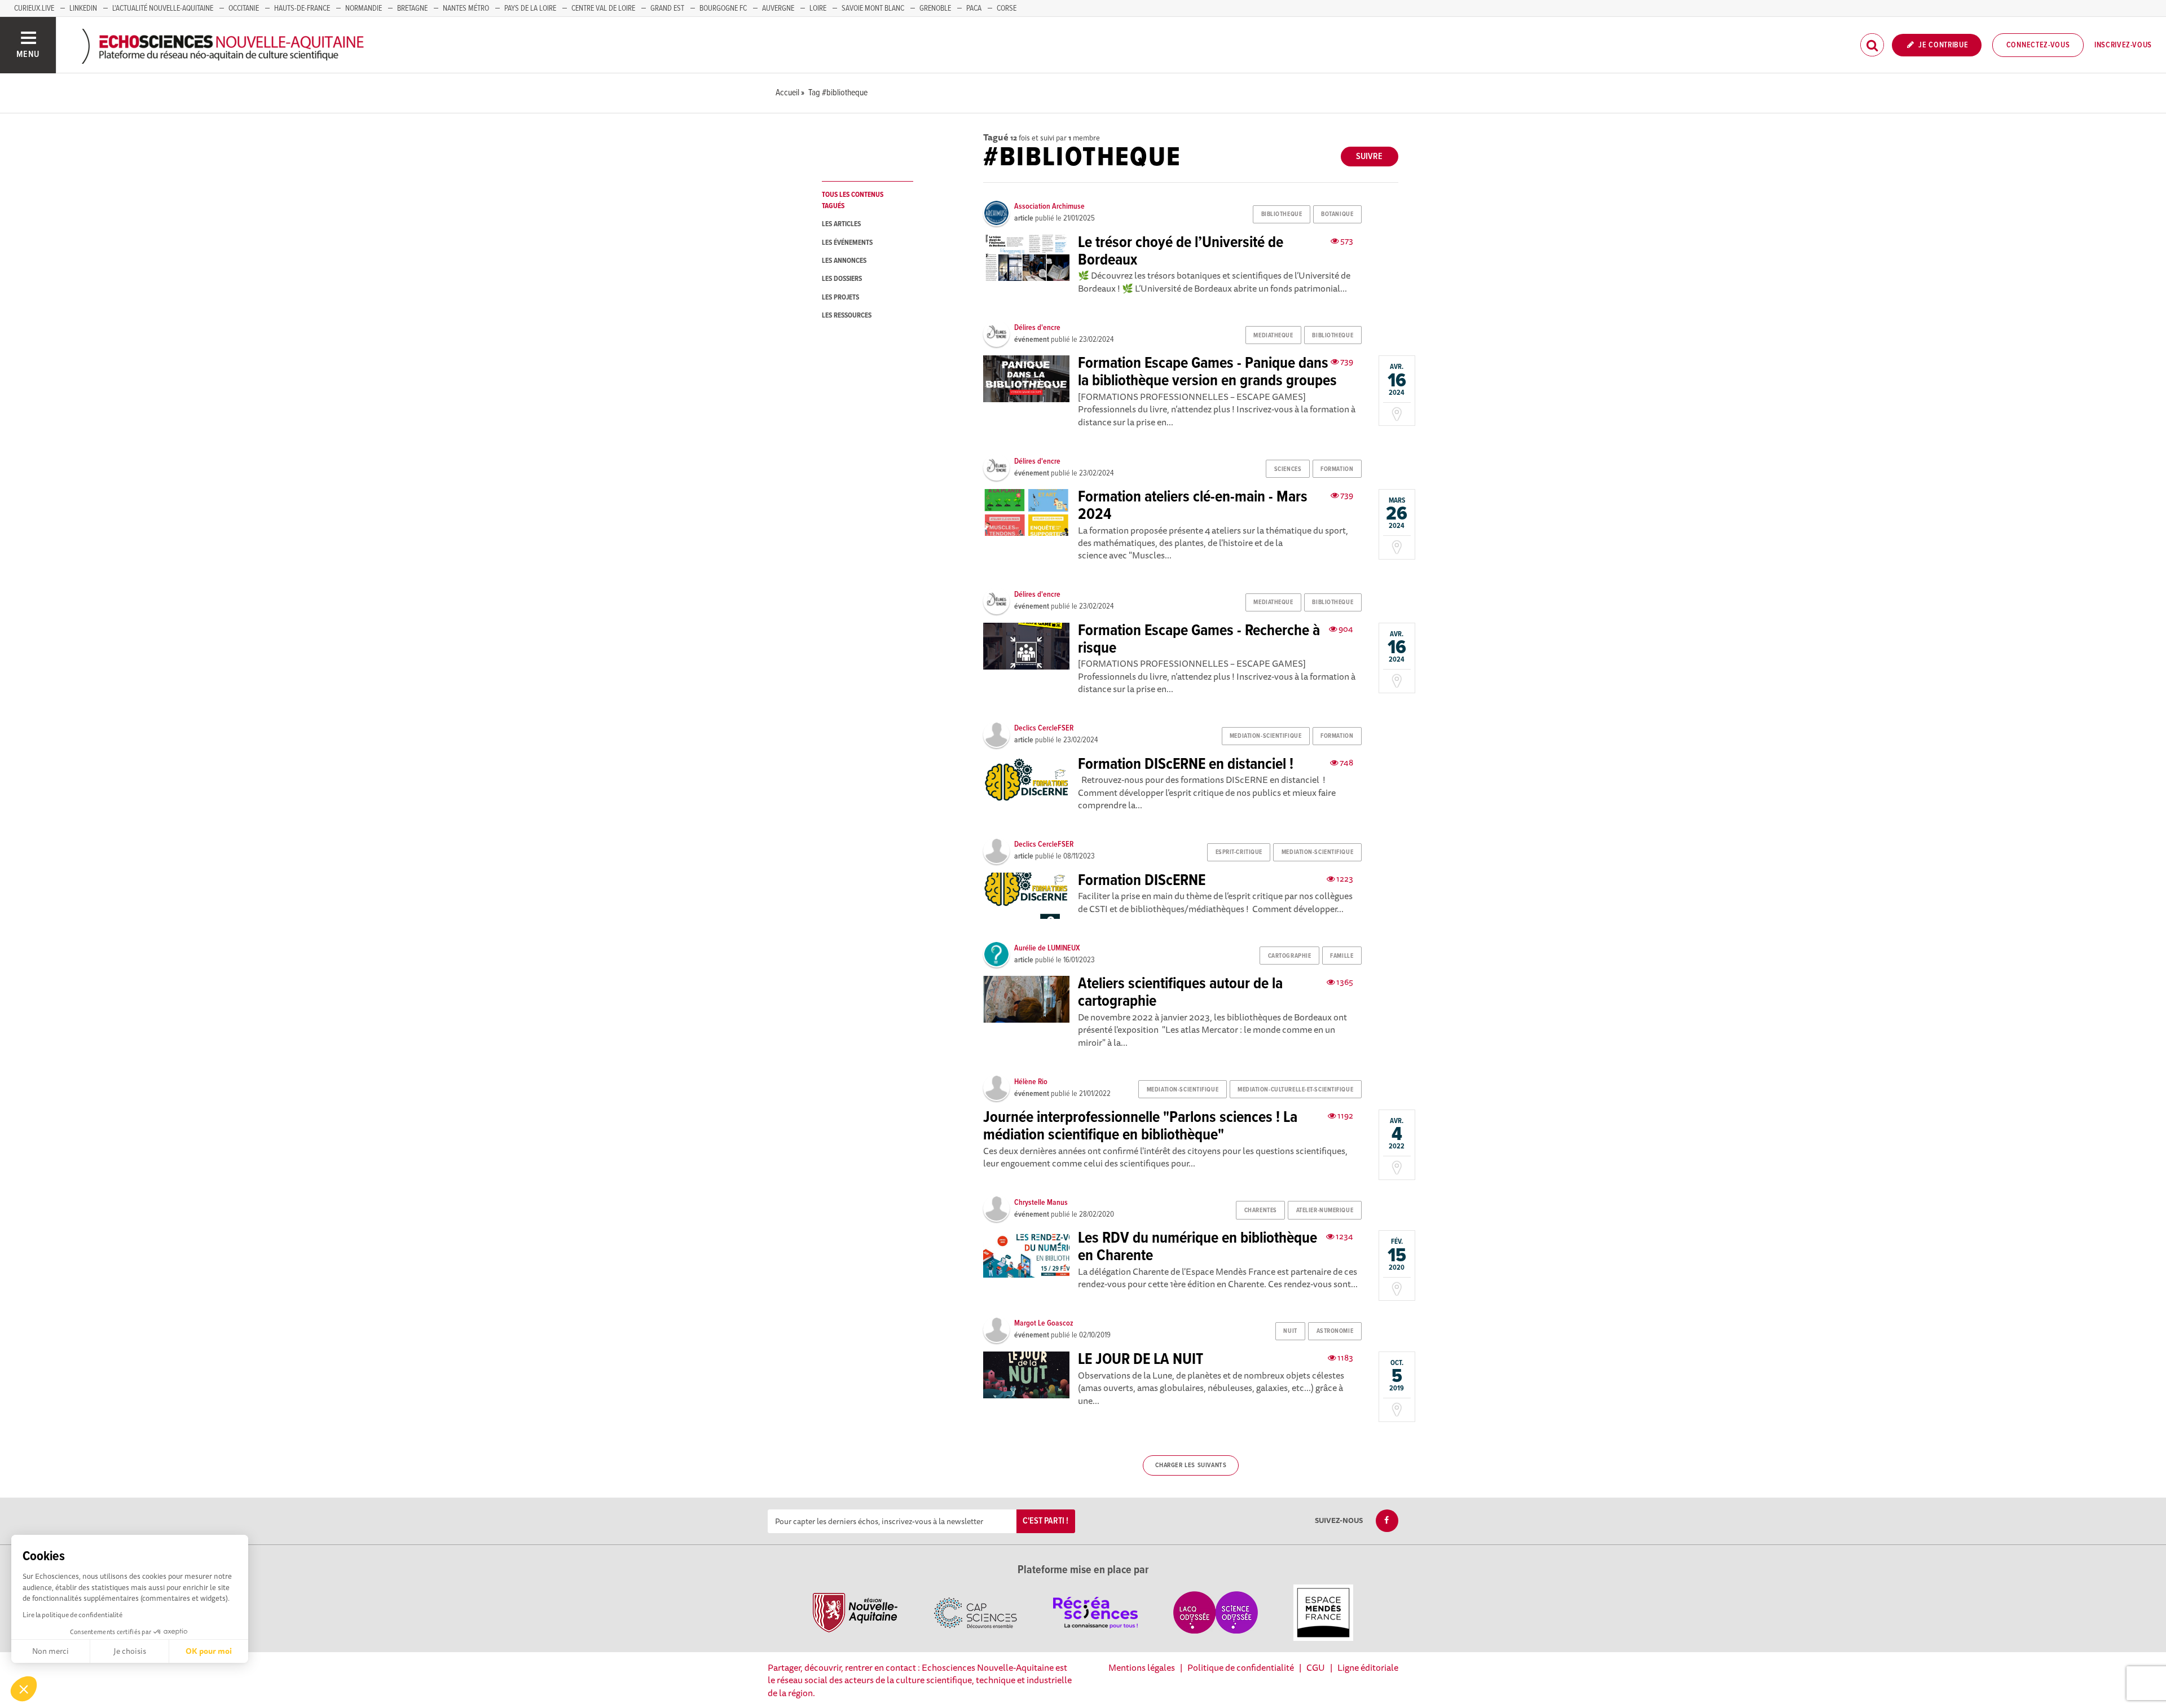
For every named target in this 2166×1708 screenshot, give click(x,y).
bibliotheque (1282, 214)
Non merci (50, 1651)
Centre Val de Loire (603, 8)
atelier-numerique (1325, 1210)
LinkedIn (83, 8)
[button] (24, 1689)
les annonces (844, 261)
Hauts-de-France (302, 8)
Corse (1007, 8)
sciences (1288, 469)
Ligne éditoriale (1368, 1667)
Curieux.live (34, 8)
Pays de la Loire (530, 8)
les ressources (847, 316)
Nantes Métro (466, 8)
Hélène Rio (1031, 1082)
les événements (847, 243)
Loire (818, 8)
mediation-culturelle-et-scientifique (1295, 1090)
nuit (1290, 1331)
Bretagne (412, 8)
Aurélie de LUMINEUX (1047, 948)
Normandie (364, 8)
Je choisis (130, 1651)
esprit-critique (1239, 852)
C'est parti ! (1045, 1521)
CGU (1316, 1667)
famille (1342, 956)
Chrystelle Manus (1041, 1203)
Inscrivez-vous (2123, 45)
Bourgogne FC (723, 8)
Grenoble (935, 8)
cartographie (1290, 956)
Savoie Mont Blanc (873, 8)
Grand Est (667, 8)
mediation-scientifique (1265, 736)
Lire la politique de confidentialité (72, 1615)
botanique (1337, 214)
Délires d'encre (1037, 328)
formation (1337, 469)
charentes (1261, 1210)
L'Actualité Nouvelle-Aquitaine (163, 8)
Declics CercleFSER (1044, 728)
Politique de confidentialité (1241, 1667)
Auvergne (778, 8)
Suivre (1369, 157)
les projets (840, 298)
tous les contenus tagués (853, 200)
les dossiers (842, 279)
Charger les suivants (1191, 1465)
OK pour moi (209, 1651)
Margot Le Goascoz (1044, 1323)
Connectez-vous (2038, 45)
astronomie (1335, 1331)
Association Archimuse (1049, 206)
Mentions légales (1142, 1667)
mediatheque (1273, 336)
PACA (974, 8)
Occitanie (244, 8)
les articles (841, 224)
